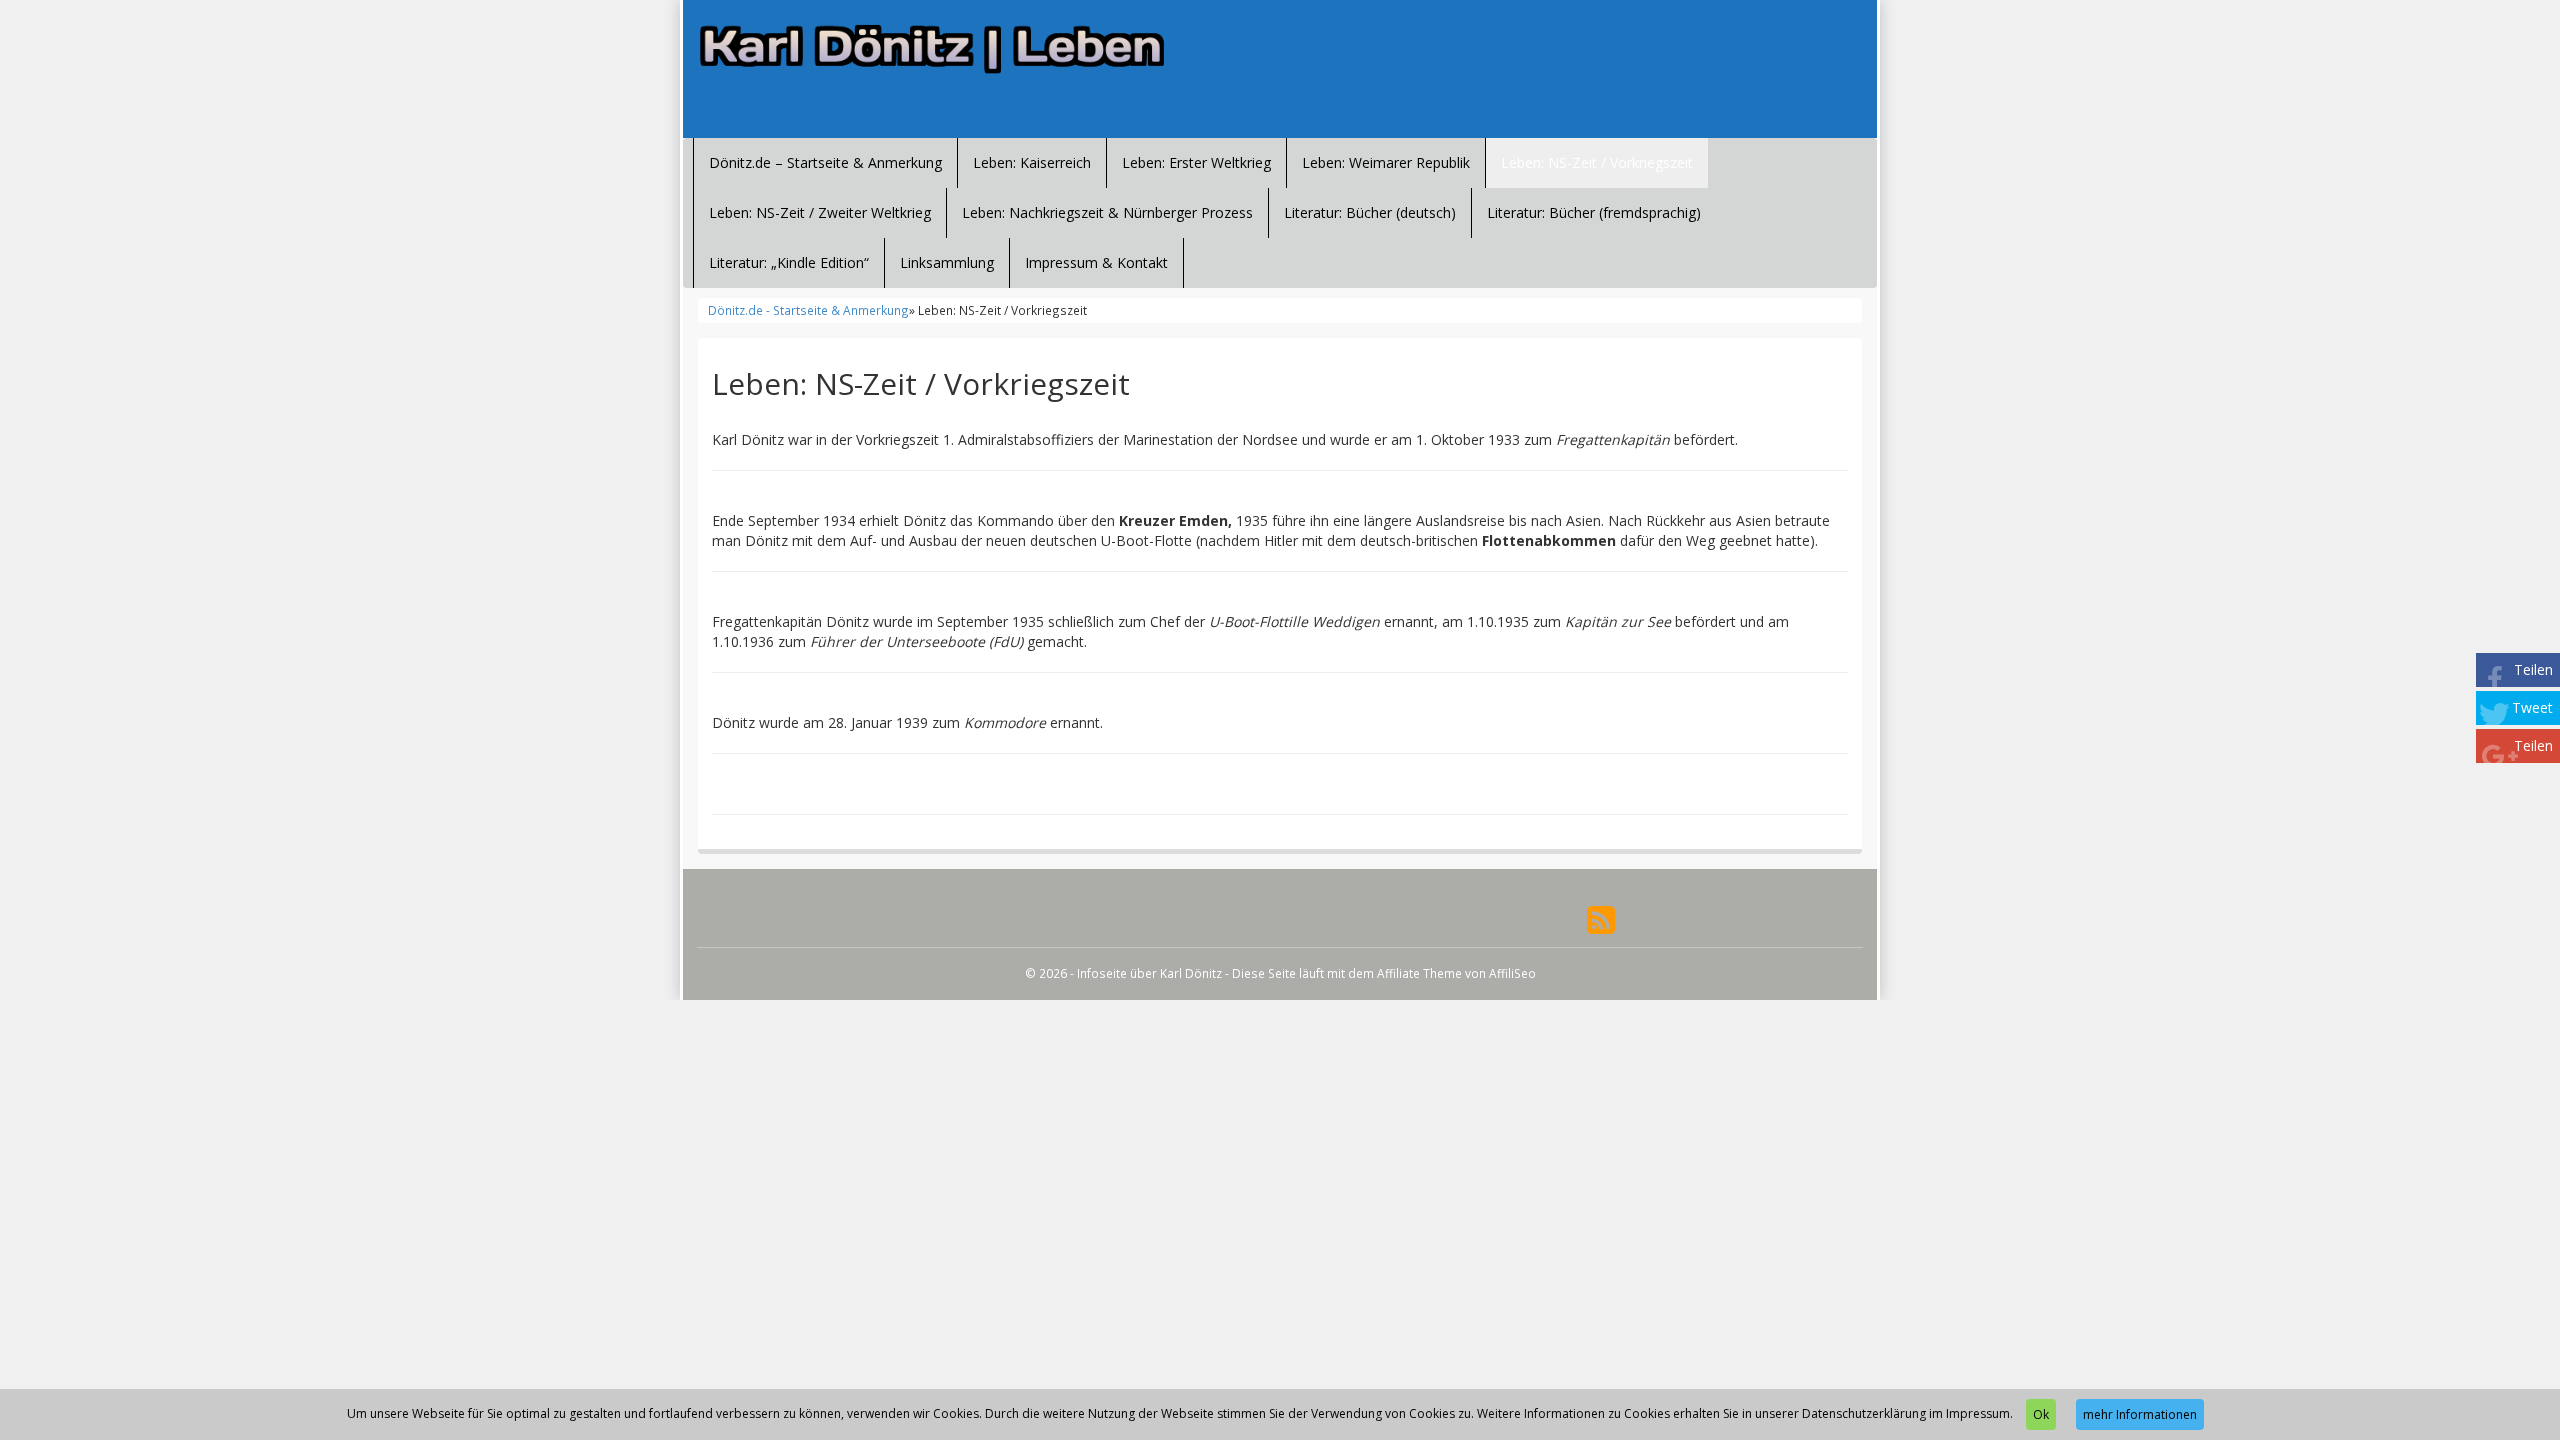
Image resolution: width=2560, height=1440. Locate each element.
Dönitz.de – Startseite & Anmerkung (825, 162)
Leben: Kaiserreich (1032, 162)
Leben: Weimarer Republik (1386, 162)
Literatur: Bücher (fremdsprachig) (1594, 212)
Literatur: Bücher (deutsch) (1370, 212)
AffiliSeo (1512, 973)
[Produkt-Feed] (1601, 918)
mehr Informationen (2140, 1414)
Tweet (2532, 707)
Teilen (2533, 669)
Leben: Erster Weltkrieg (1196, 162)
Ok (2041, 1414)
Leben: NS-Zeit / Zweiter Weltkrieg (820, 212)
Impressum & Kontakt (1096, 262)
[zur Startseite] (940, 49)
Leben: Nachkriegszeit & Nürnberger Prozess (1107, 212)
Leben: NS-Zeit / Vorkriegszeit (1597, 162)
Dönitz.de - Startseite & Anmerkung (808, 310)
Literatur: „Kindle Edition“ (789, 262)
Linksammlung (947, 262)
